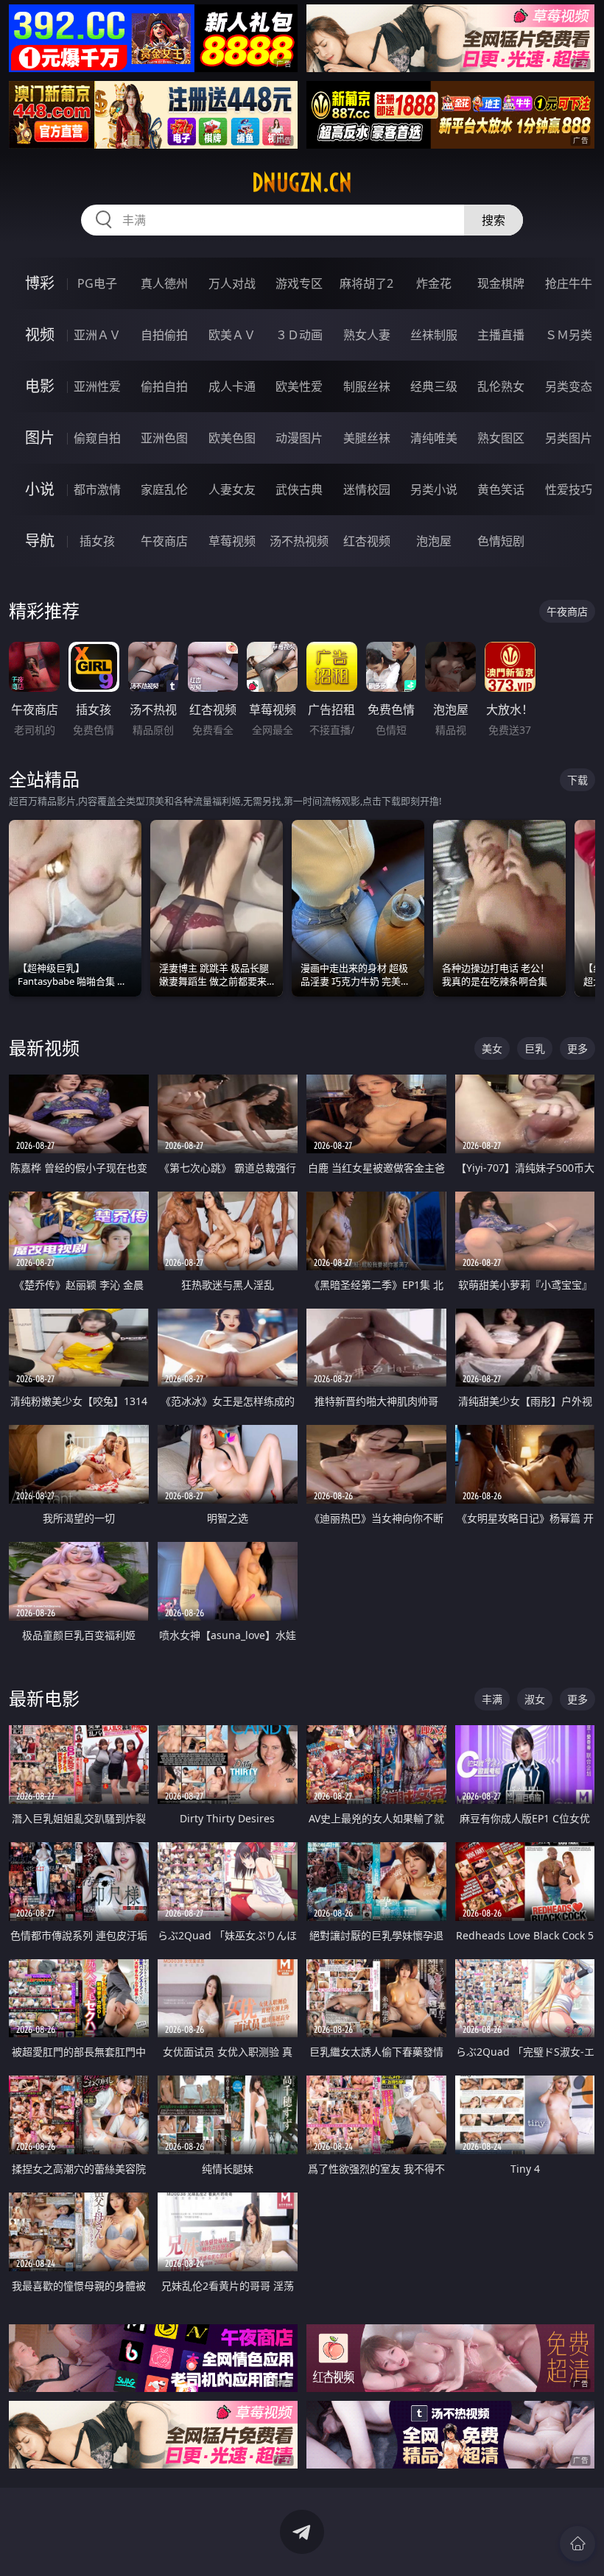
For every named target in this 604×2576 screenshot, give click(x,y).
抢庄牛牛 (569, 283)
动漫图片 (299, 438)
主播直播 (501, 335)
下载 (577, 780)
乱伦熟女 (501, 386)
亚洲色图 (164, 438)
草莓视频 (232, 541)
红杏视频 (367, 541)
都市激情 (97, 489)
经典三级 (434, 386)
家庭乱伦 (164, 489)
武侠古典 (299, 489)
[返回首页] (577, 2544)
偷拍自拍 (164, 386)
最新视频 (44, 1048)
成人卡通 (232, 386)
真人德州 (164, 283)
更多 (577, 1048)
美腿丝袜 (367, 438)
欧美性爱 (299, 386)
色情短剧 (501, 541)
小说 (40, 489)
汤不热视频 (299, 541)
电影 (40, 386)
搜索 (494, 220)
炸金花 (434, 283)
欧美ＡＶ (232, 335)
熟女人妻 (367, 335)
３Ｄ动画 (299, 335)
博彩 (40, 283)
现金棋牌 (501, 283)
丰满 (492, 1699)
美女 (492, 1048)
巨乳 (535, 1048)
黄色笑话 (501, 489)
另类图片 (569, 438)
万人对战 (232, 283)
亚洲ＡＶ (97, 335)
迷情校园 (367, 489)
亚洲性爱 (97, 386)
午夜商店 (164, 541)
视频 (40, 335)
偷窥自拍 (97, 438)
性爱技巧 (569, 489)
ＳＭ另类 (569, 335)
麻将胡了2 (366, 283)
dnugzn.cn (302, 183)
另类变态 (569, 386)
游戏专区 (299, 283)
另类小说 (434, 489)
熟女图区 (501, 438)
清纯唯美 (434, 438)
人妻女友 (232, 489)
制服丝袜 (367, 386)
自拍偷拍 (164, 335)
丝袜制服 (434, 335)
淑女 (535, 1699)
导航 (40, 541)
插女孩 (97, 541)
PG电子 (97, 283)
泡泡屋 (434, 541)
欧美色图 (232, 438)
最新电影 (44, 1698)
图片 (40, 438)
